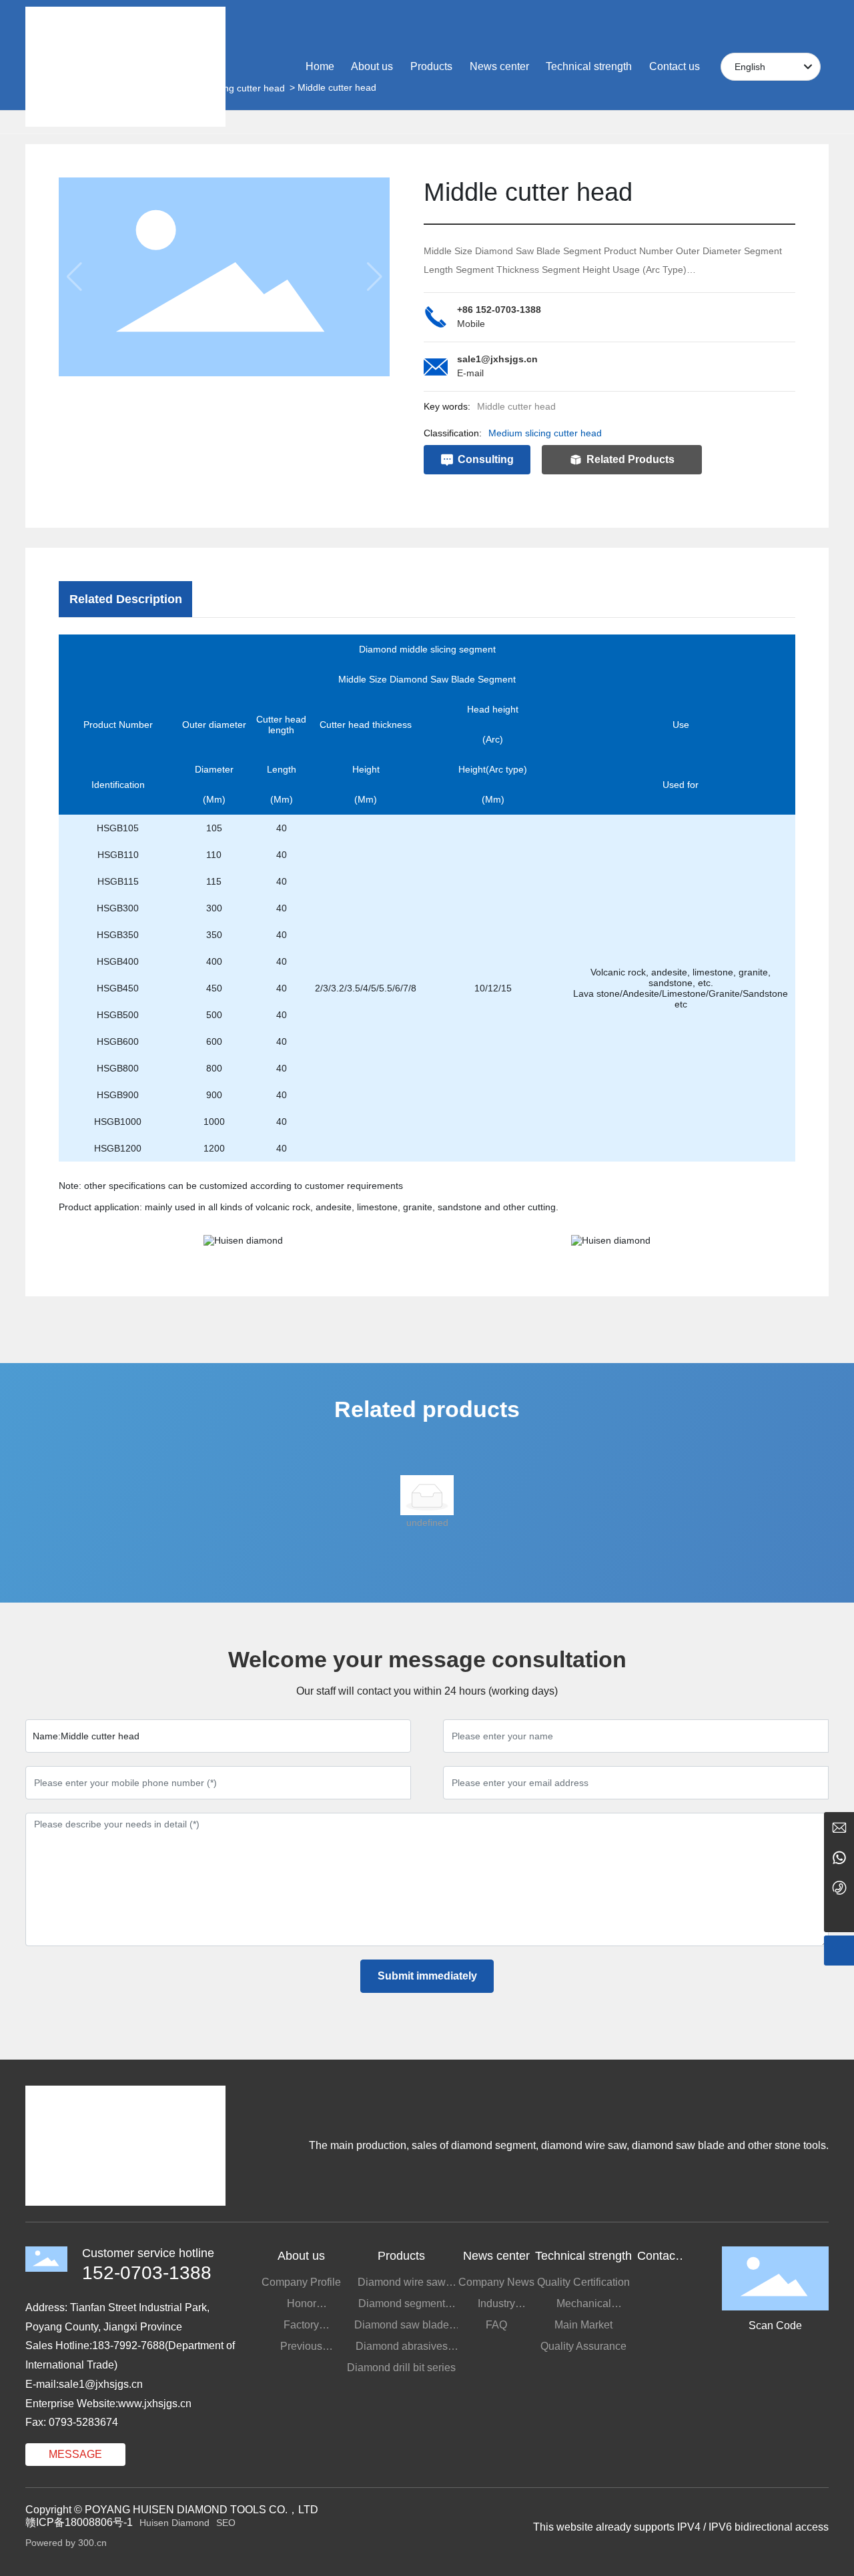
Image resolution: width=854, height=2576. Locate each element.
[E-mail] (839, 1827)
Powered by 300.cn (66, 2543)
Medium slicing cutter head (545, 433)
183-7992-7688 (128, 2345)
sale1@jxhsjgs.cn (497, 359)
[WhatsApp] (839, 1857)
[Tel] (839, 1887)
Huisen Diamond (174, 2523)
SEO (226, 2523)
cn (137, 2384)
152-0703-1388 (147, 2273)
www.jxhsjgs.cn (155, 2404)
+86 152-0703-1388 (499, 310)
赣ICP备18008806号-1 (79, 2522)
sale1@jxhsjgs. (95, 2384)
